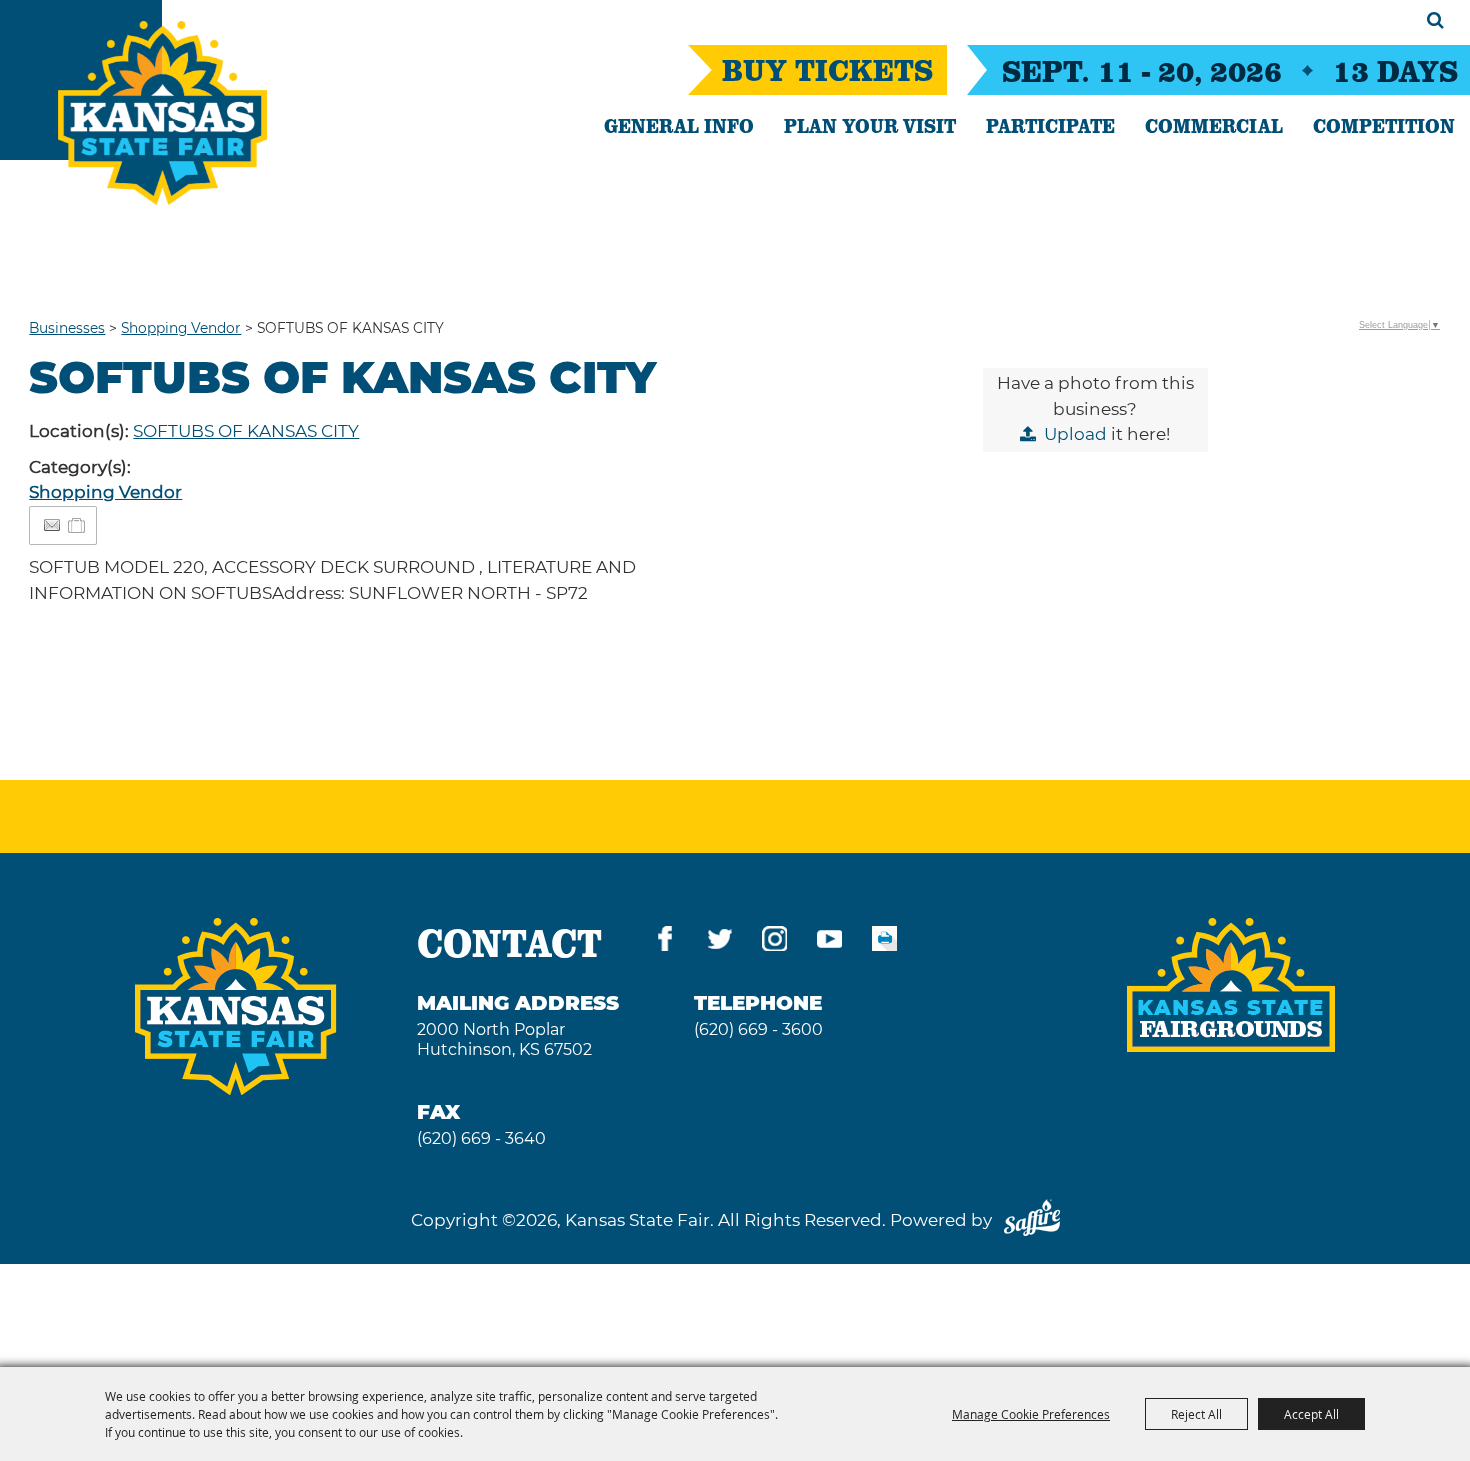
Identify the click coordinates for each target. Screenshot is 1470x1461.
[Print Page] (884, 942)
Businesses (67, 328)
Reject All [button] (1196, 1414)
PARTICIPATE (1050, 125)
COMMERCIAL (1214, 125)
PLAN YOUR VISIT (870, 125)
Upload (1075, 434)
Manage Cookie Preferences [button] (1031, 1414)
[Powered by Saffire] (1032, 1220)
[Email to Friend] (52, 525)
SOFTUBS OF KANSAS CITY (246, 431)
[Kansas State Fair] (162, 113)
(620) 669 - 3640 (481, 1138)
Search (1435, 20)
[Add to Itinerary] (77, 525)
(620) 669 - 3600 (758, 1029)
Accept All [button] (1311, 1414)
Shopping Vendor (181, 328)
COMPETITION (1384, 125)
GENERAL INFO (679, 125)
